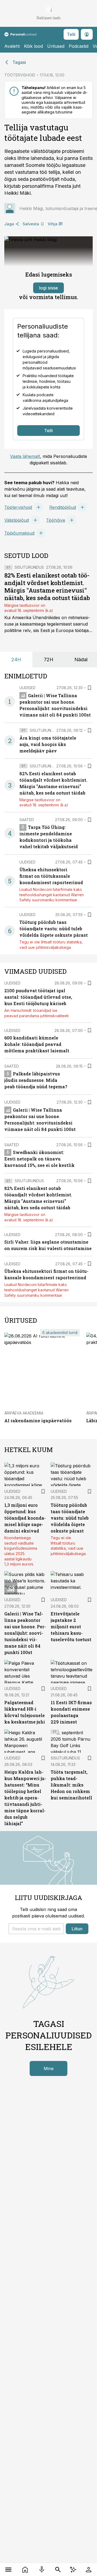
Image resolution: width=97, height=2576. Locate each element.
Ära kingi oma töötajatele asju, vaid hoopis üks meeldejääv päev (48, 744)
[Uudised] (25, 2570)
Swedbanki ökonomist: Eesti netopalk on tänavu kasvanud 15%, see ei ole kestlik (39, 1159)
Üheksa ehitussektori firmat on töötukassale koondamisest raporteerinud (51, 876)
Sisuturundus (29, 567)
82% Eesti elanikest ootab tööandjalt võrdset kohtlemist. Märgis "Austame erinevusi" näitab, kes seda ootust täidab (47, 587)
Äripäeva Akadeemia (24, 1413)
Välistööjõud (17, 520)
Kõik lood (33, 46)
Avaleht (12, 46)
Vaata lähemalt (25, 456)
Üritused (56, 46)
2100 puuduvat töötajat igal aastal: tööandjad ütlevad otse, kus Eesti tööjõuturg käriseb (38, 997)
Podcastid (79, 46)
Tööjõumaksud (19, 533)
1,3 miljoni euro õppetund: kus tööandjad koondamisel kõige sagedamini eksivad (25, 1518)
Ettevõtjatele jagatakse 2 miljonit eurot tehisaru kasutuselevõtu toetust (71, 1627)
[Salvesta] (89, 688)
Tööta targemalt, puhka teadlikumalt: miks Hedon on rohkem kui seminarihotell (71, 1785)
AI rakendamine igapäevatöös (38, 1421)
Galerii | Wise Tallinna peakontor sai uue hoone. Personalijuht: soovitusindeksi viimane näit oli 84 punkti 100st (25, 1633)
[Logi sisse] (89, 2570)
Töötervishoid (18, 507)
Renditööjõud (63, 507)
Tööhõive (56, 520)
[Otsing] (58, 2570)
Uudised (27, 688)
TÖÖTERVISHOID (20, 75)
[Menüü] (8, 2570)
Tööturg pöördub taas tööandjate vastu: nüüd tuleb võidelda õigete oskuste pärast (54, 929)
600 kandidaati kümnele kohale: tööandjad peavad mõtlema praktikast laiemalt (37, 1044)
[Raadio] (42, 2570)
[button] (36, 1929)
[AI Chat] (73, 2570)
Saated (27, 820)
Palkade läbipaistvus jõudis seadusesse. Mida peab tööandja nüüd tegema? (36, 1080)
